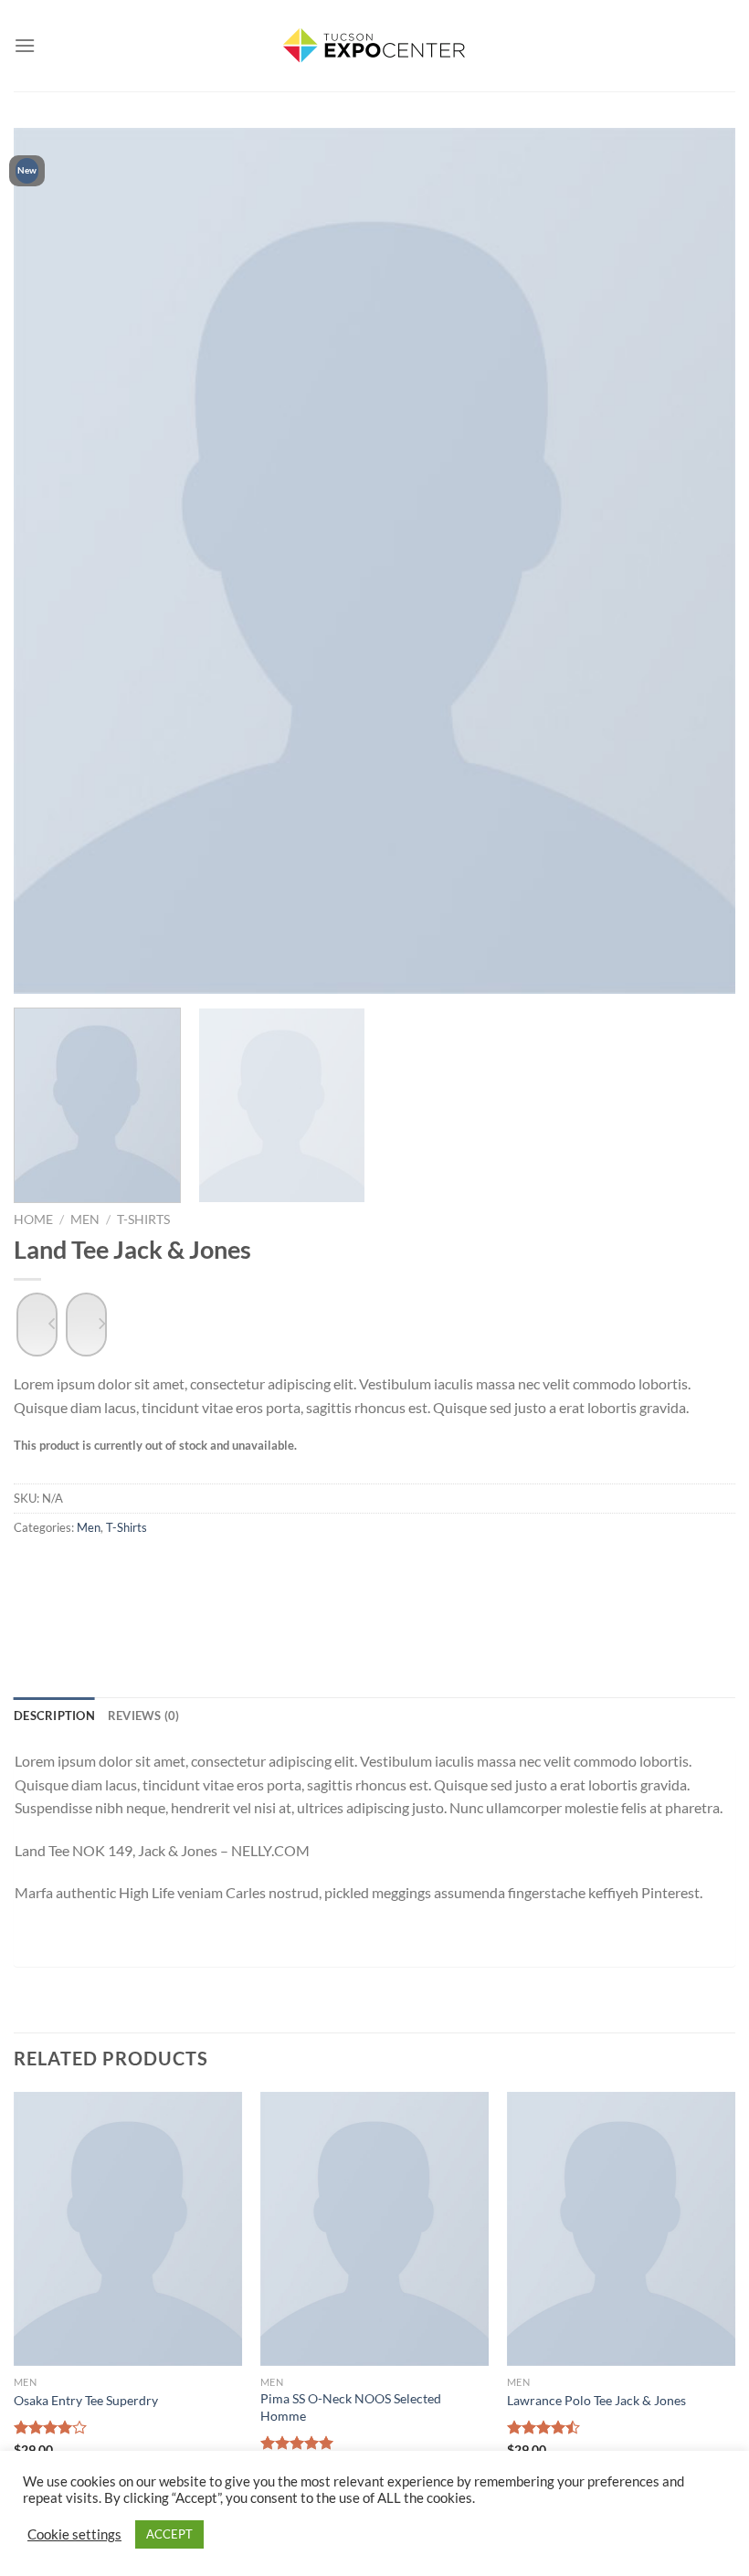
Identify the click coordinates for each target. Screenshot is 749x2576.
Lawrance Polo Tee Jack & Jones (596, 2400)
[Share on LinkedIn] (269, 1585)
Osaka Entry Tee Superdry (86, 2400)
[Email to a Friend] (177, 1585)
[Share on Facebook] (84, 1585)
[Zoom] (42, 966)
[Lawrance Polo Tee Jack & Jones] (621, 2229)
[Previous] (51, 561)
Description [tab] (54, 1716)
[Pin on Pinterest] (223, 1585)
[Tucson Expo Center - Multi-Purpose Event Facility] (374, 46)
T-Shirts (143, 1219)
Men (85, 1219)
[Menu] (25, 45)
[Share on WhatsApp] (37, 1585)
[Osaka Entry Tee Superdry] (128, 2229)
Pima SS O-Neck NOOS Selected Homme (351, 2407)
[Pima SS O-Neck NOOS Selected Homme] (374, 2229)
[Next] (698, 561)
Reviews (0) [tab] (144, 1716)
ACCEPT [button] (169, 2534)
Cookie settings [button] (74, 2534)
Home (33, 1219)
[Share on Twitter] (130, 1585)
